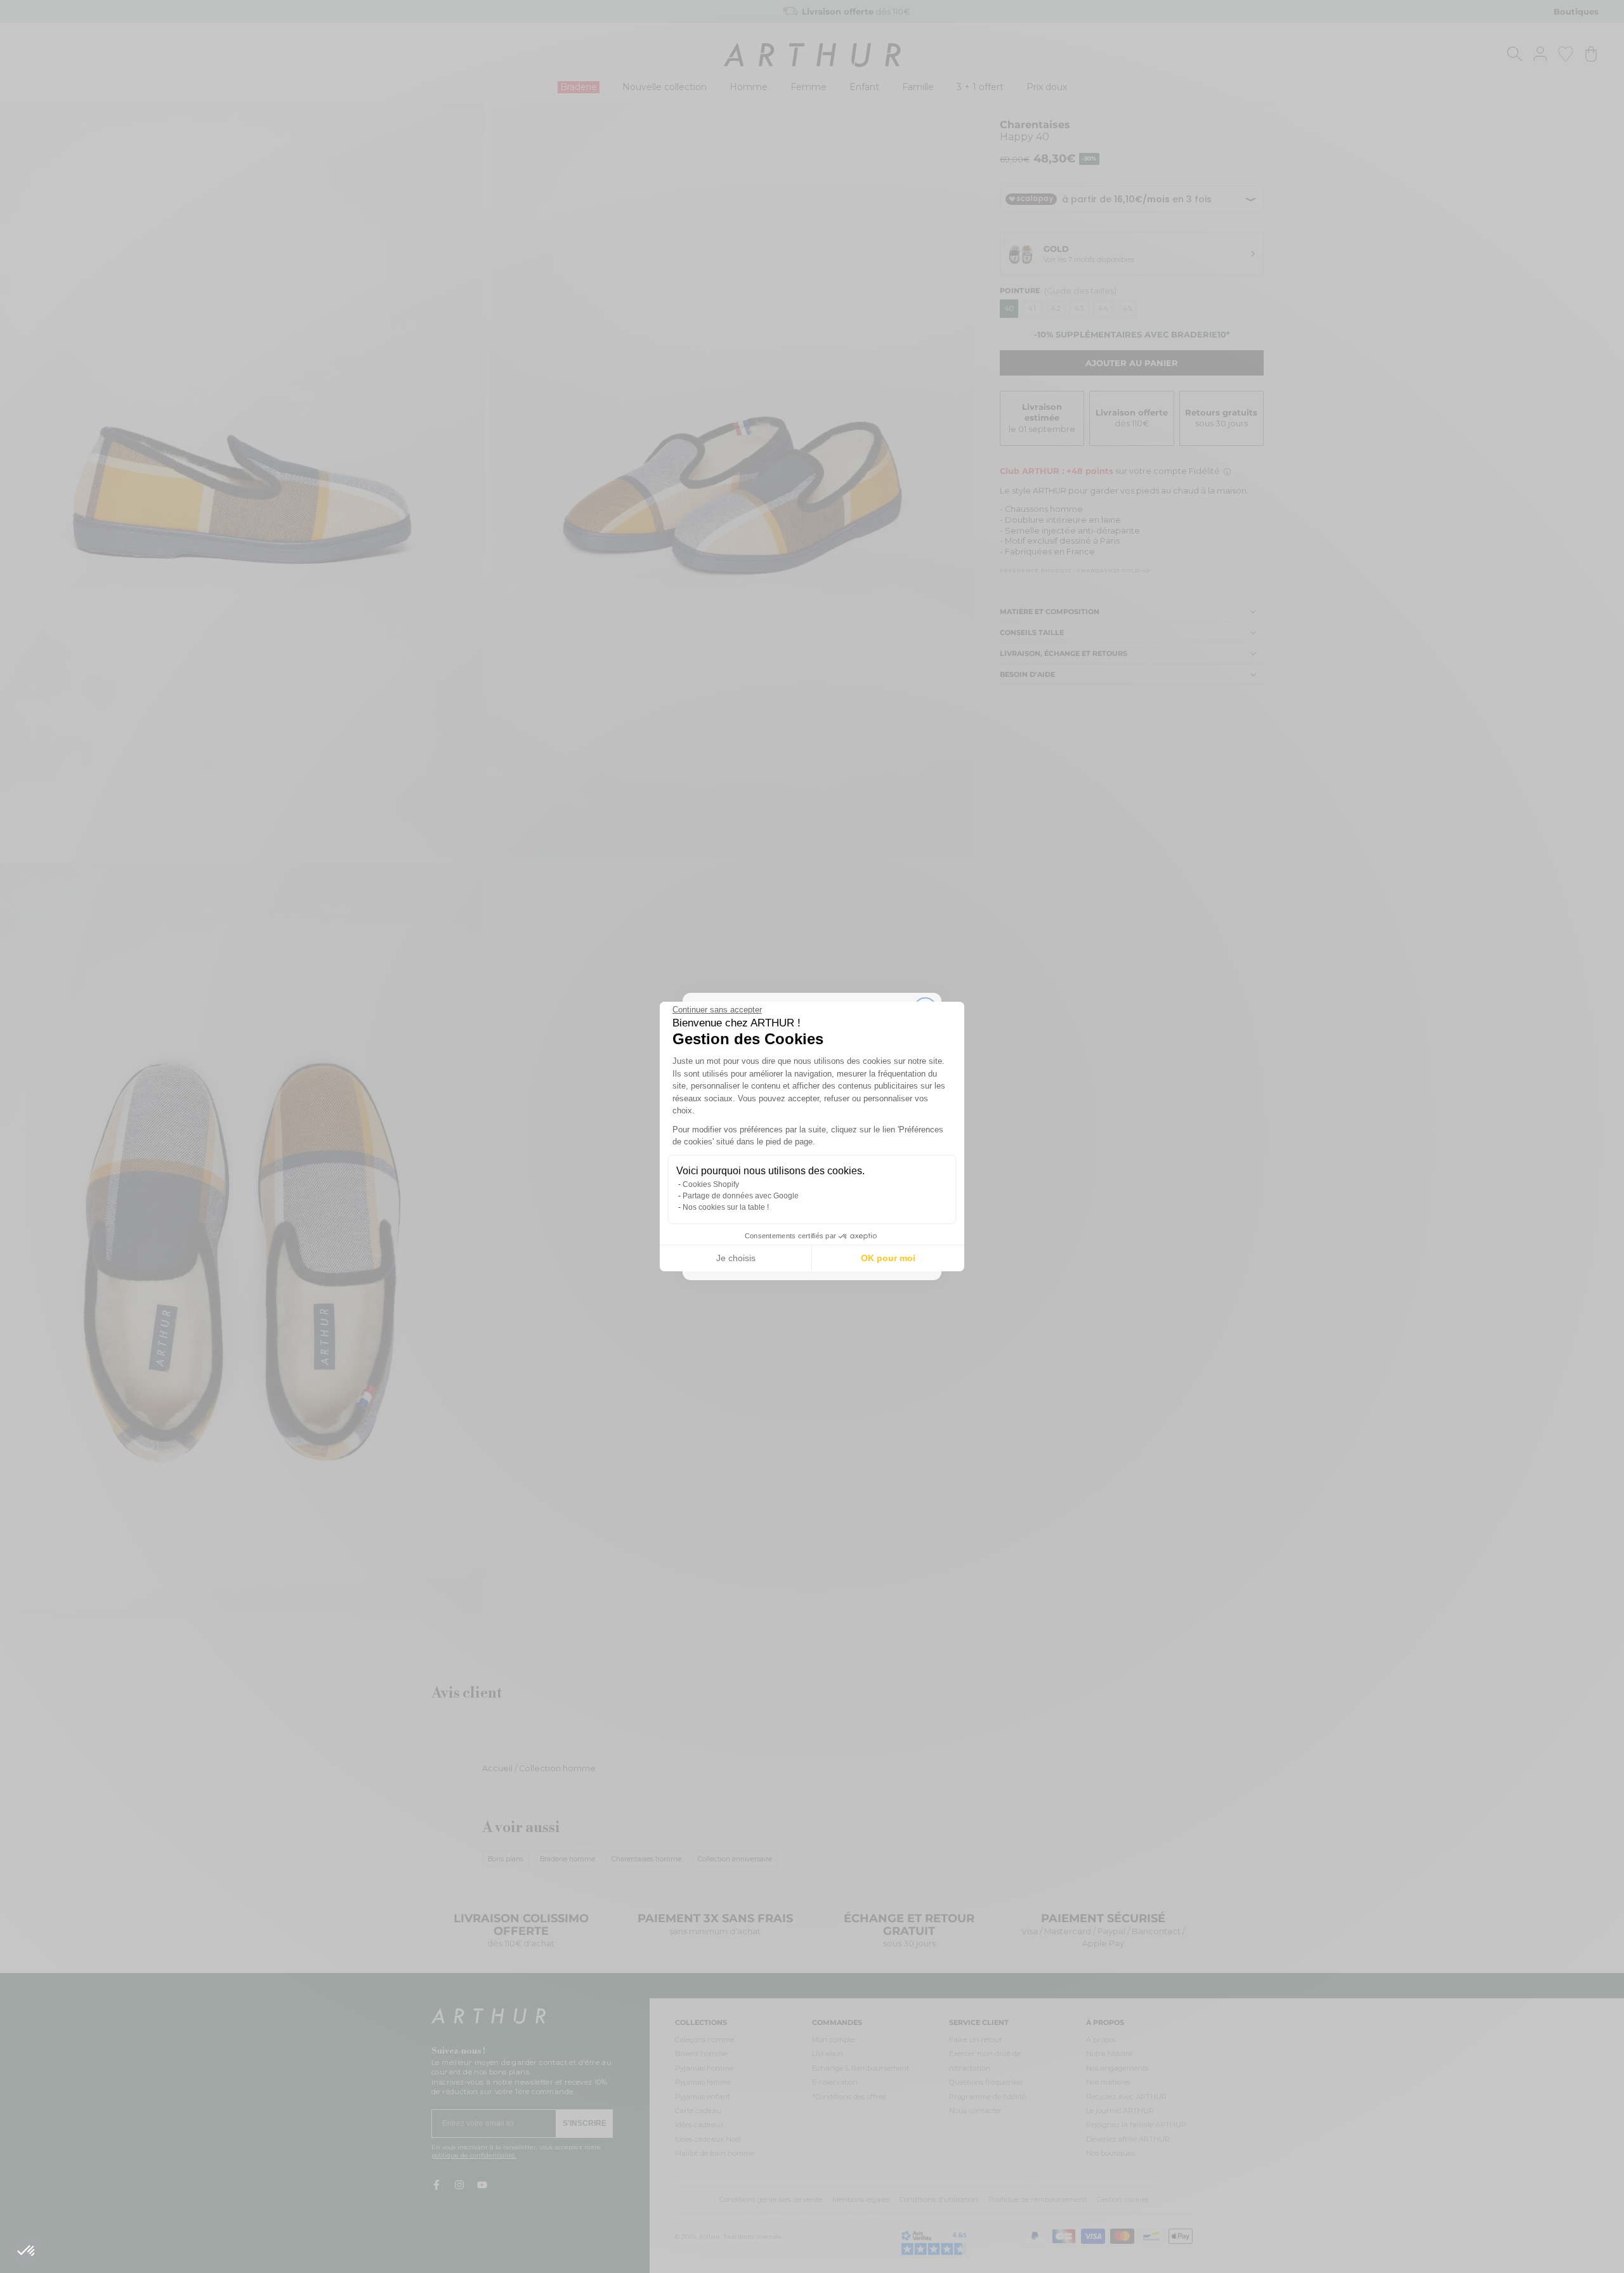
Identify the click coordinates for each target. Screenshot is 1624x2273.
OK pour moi (888, 1258)
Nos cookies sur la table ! (726, 1207)
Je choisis (736, 1258)
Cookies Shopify (711, 1184)
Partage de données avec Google (741, 1196)
